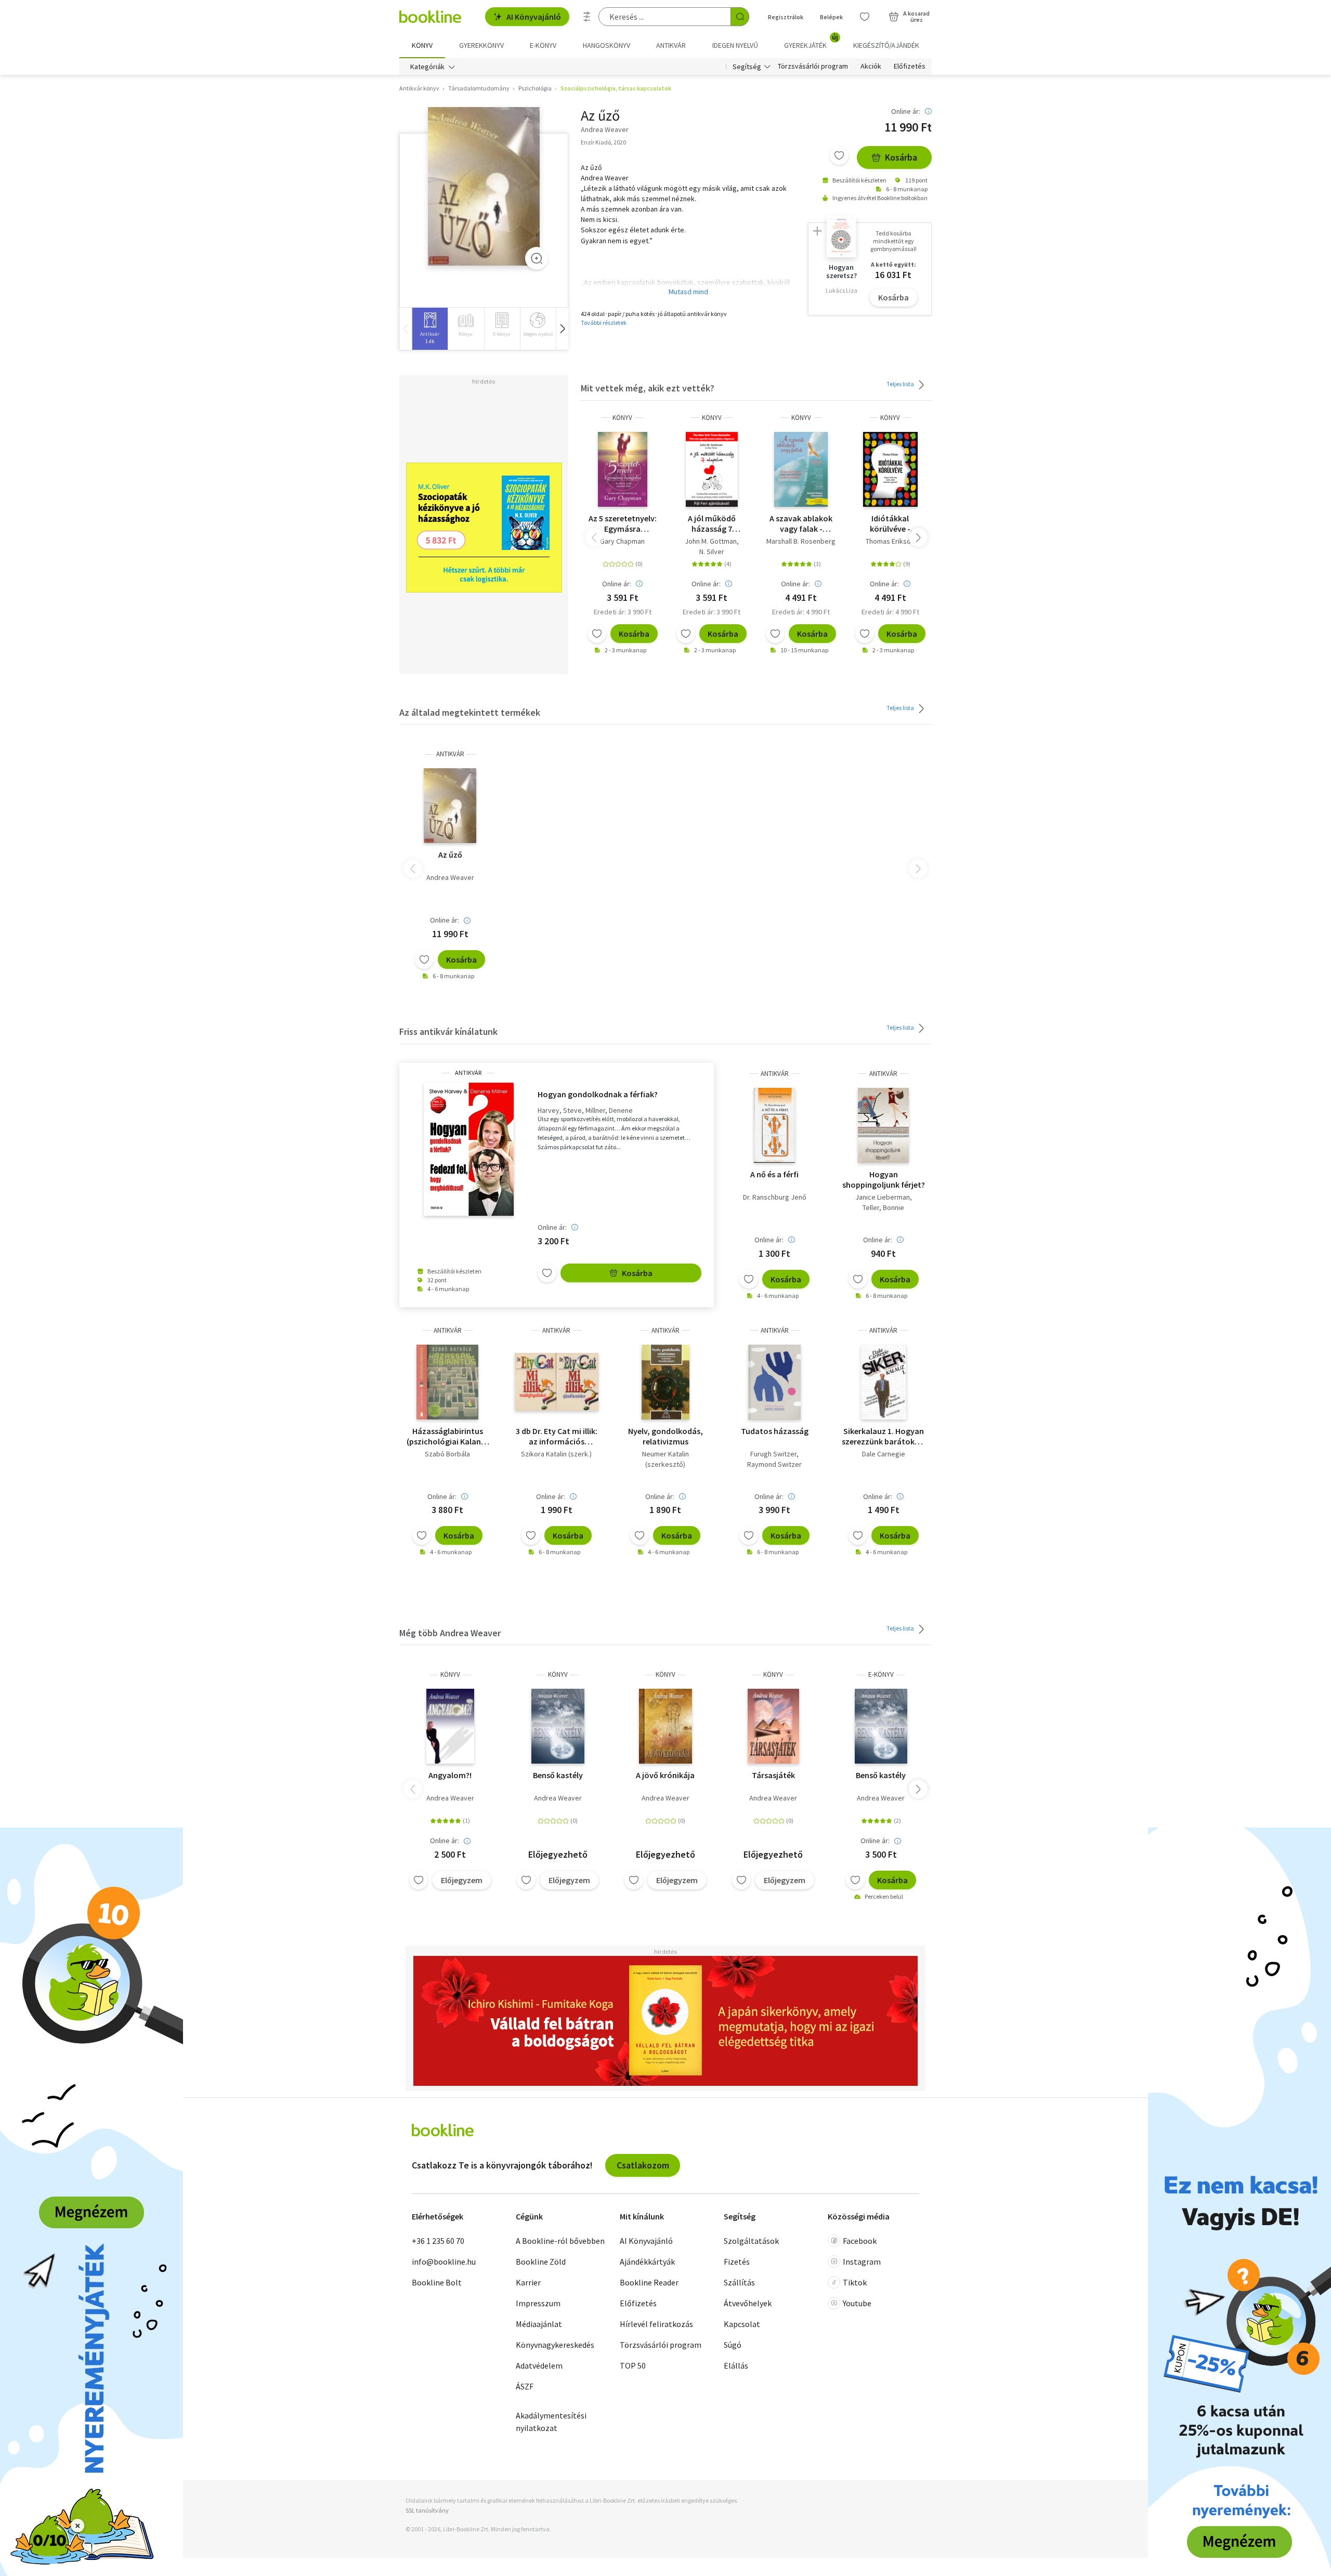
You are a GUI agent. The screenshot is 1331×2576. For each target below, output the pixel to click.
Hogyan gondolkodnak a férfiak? (598, 1094)
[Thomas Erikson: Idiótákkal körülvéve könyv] (890, 469)
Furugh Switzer (773, 1454)
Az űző (450, 855)
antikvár (450, 754)
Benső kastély (558, 1775)
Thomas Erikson (890, 541)
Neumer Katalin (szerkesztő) (665, 1459)
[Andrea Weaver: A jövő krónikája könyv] (665, 1726)
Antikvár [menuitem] (671, 45)
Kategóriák (427, 67)
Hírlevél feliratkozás (656, 2324)
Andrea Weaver (450, 877)
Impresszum (538, 2303)
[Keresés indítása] (740, 17)
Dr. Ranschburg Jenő (775, 1197)
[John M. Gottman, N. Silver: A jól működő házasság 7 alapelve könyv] (712, 469)
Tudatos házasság (775, 1431)
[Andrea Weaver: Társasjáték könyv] (773, 1726)
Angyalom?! (450, 1775)
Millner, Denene (609, 1110)
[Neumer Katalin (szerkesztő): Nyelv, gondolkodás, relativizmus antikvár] (665, 1382)
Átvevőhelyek (748, 2303)
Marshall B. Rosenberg (801, 541)
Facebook (860, 2241)
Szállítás (739, 2282)
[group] (430, 329)
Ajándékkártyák (647, 2262)
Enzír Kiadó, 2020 (603, 142)
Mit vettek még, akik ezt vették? (648, 388)
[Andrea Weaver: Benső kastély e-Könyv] (881, 1726)
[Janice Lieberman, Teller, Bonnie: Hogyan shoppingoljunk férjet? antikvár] (883, 1125)
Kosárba (901, 157)
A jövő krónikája (665, 1775)
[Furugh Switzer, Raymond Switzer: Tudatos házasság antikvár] (774, 1382)
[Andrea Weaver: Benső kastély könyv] (558, 1726)
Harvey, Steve (560, 1110)
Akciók (871, 67)
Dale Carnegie (884, 1454)
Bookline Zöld (541, 2262)
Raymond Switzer (774, 1464)
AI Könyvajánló (534, 17)
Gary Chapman (622, 541)
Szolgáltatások (751, 2241)
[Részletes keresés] (587, 17)
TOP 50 (633, 2365)
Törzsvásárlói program (813, 67)
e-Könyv (881, 1674)
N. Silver (712, 551)
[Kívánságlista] (865, 17)
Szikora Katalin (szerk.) (556, 1454)
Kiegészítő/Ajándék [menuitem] (886, 45)
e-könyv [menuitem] (543, 45)
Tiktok (855, 2282)
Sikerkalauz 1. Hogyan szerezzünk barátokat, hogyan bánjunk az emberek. (884, 1436)
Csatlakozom (643, 2165)
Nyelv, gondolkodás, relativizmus (665, 1436)
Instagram (862, 2262)
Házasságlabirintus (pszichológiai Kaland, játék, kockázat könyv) (447, 1436)
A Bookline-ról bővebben (560, 2241)
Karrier (528, 2282)
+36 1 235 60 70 (438, 2241)
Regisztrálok (786, 17)
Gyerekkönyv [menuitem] (481, 45)
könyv (622, 418)
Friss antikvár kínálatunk (448, 1031)
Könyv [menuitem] (422, 45)
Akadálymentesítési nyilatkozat (551, 2422)
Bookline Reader (649, 2282)
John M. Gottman (711, 541)
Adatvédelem (539, 2365)
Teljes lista (901, 384)
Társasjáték (773, 1775)
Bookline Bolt (437, 2282)
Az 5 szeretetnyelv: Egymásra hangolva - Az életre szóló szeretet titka (623, 523)
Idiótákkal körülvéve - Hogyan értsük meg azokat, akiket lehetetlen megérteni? (890, 523)
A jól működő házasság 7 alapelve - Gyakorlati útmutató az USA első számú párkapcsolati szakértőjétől (712, 523)
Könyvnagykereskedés (555, 2345)
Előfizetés (910, 67)
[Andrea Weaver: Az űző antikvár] (484, 186)
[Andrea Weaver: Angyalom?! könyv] (450, 1726)
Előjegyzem (462, 1880)
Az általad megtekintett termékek (470, 712)
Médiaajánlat (539, 2324)
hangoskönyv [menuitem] (606, 45)
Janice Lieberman (883, 1197)
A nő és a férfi (774, 1174)
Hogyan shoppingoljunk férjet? (884, 1179)
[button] (562, 329)
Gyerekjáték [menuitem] (811, 42)
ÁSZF (525, 2386)
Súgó (733, 2345)
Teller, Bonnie (883, 1207)
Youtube (857, 2303)
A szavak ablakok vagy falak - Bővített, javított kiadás (801, 523)
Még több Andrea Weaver (450, 1633)
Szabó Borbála (447, 1454)
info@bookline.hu (444, 2262)
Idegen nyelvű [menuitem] (735, 45)
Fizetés (737, 2262)
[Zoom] (537, 258)
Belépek (831, 17)
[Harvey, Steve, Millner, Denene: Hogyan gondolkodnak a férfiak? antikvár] (468, 1149)
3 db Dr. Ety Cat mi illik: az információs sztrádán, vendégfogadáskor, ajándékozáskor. (557, 1436)
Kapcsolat (742, 2324)
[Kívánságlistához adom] (839, 155)
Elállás (736, 2365)
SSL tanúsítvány (427, 2510)
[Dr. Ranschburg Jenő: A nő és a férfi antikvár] (774, 1125)
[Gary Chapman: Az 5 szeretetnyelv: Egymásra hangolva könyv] (623, 469)
